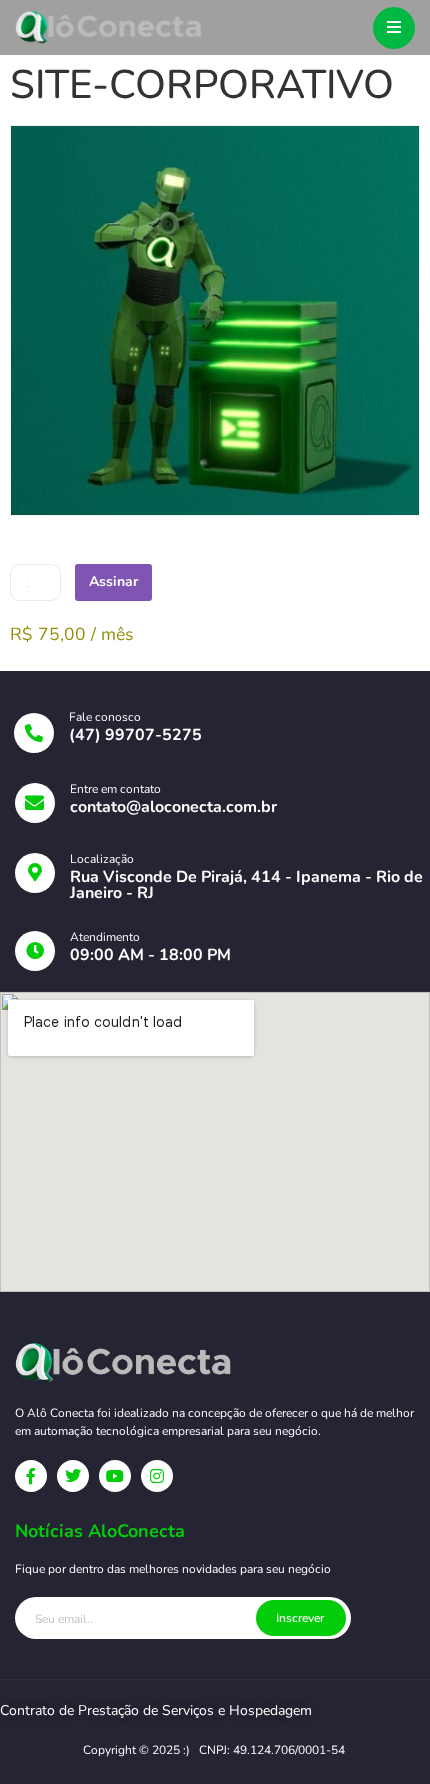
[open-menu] (394, 28)
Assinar (113, 581)
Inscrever (300, 1618)
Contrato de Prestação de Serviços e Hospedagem (156, 1710)
